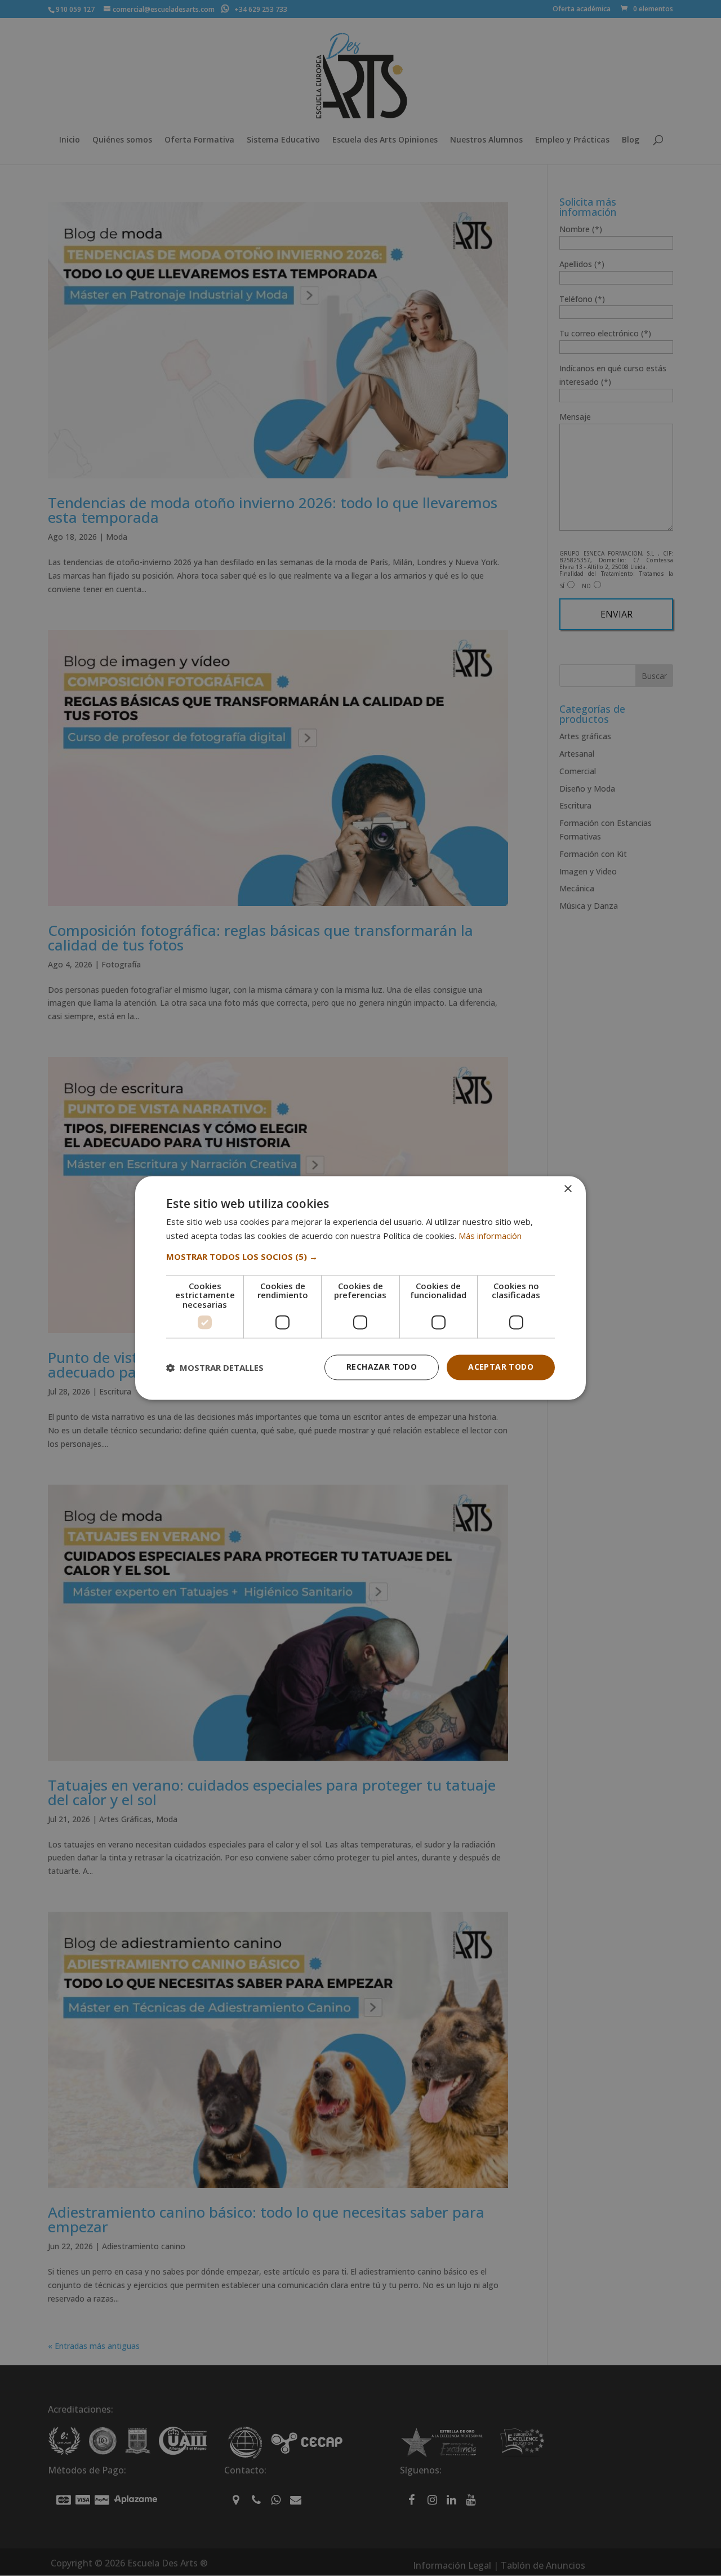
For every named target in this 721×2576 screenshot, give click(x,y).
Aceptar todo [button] (501, 1367)
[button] (360, 1256)
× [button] (568, 1189)
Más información (490, 1236)
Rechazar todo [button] (382, 1367)
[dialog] (360, 1288)
